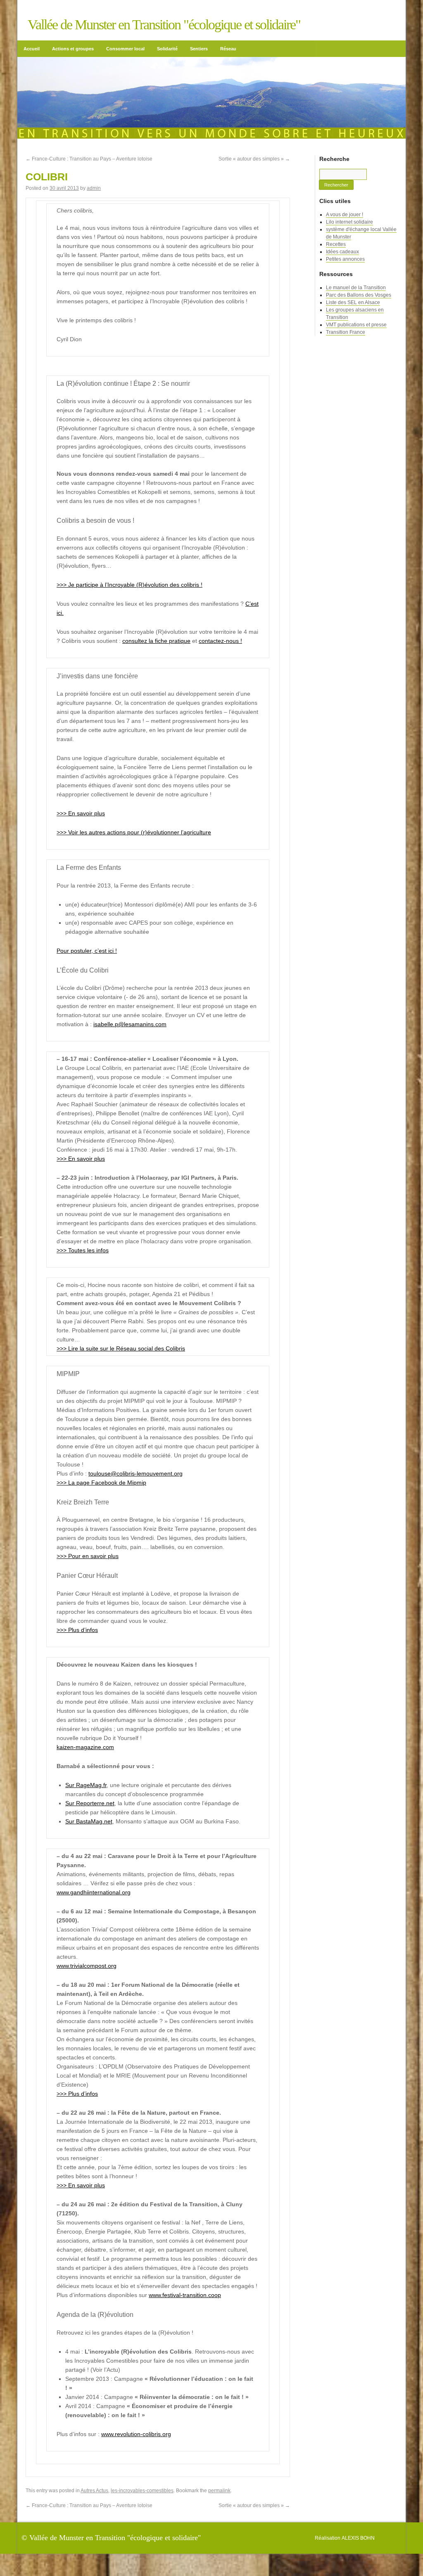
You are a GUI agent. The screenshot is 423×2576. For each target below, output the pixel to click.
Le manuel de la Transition (356, 286)
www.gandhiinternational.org (94, 1890)
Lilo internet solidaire (349, 220)
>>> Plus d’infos (77, 1628)
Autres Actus (94, 2489)
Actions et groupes (73, 47)
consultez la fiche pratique (156, 639)
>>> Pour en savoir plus (88, 1554)
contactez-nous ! (220, 639)
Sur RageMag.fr (86, 1783)
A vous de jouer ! (345, 213)
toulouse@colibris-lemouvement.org (135, 1471)
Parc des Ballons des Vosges (359, 293)
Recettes (336, 242)
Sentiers (199, 47)
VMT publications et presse (356, 323)
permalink (219, 2489)
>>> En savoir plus (81, 811)
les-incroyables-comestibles (142, 2489)
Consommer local (125, 47)
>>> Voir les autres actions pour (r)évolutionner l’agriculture (134, 830)
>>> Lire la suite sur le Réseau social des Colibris (121, 1346)
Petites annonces (345, 257)
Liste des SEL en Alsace (353, 300)
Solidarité (167, 47)
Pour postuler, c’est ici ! (87, 949)
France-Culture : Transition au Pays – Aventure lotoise (89, 157)
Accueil (32, 47)
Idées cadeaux (342, 250)
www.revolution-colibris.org (136, 2432)
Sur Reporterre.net (90, 1801)
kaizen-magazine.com (85, 1745)
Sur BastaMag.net (89, 1819)
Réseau (228, 47)
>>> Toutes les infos (83, 1248)
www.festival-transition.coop (185, 2293)
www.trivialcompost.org (87, 1964)
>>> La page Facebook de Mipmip (101, 1480)
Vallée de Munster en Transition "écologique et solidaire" (164, 25)
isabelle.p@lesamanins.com (130, 1022)
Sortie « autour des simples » (254, 157)
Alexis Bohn (358, 2536)
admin (94, 186)
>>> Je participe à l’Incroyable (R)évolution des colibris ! (130, 583)
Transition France (346, 330)
